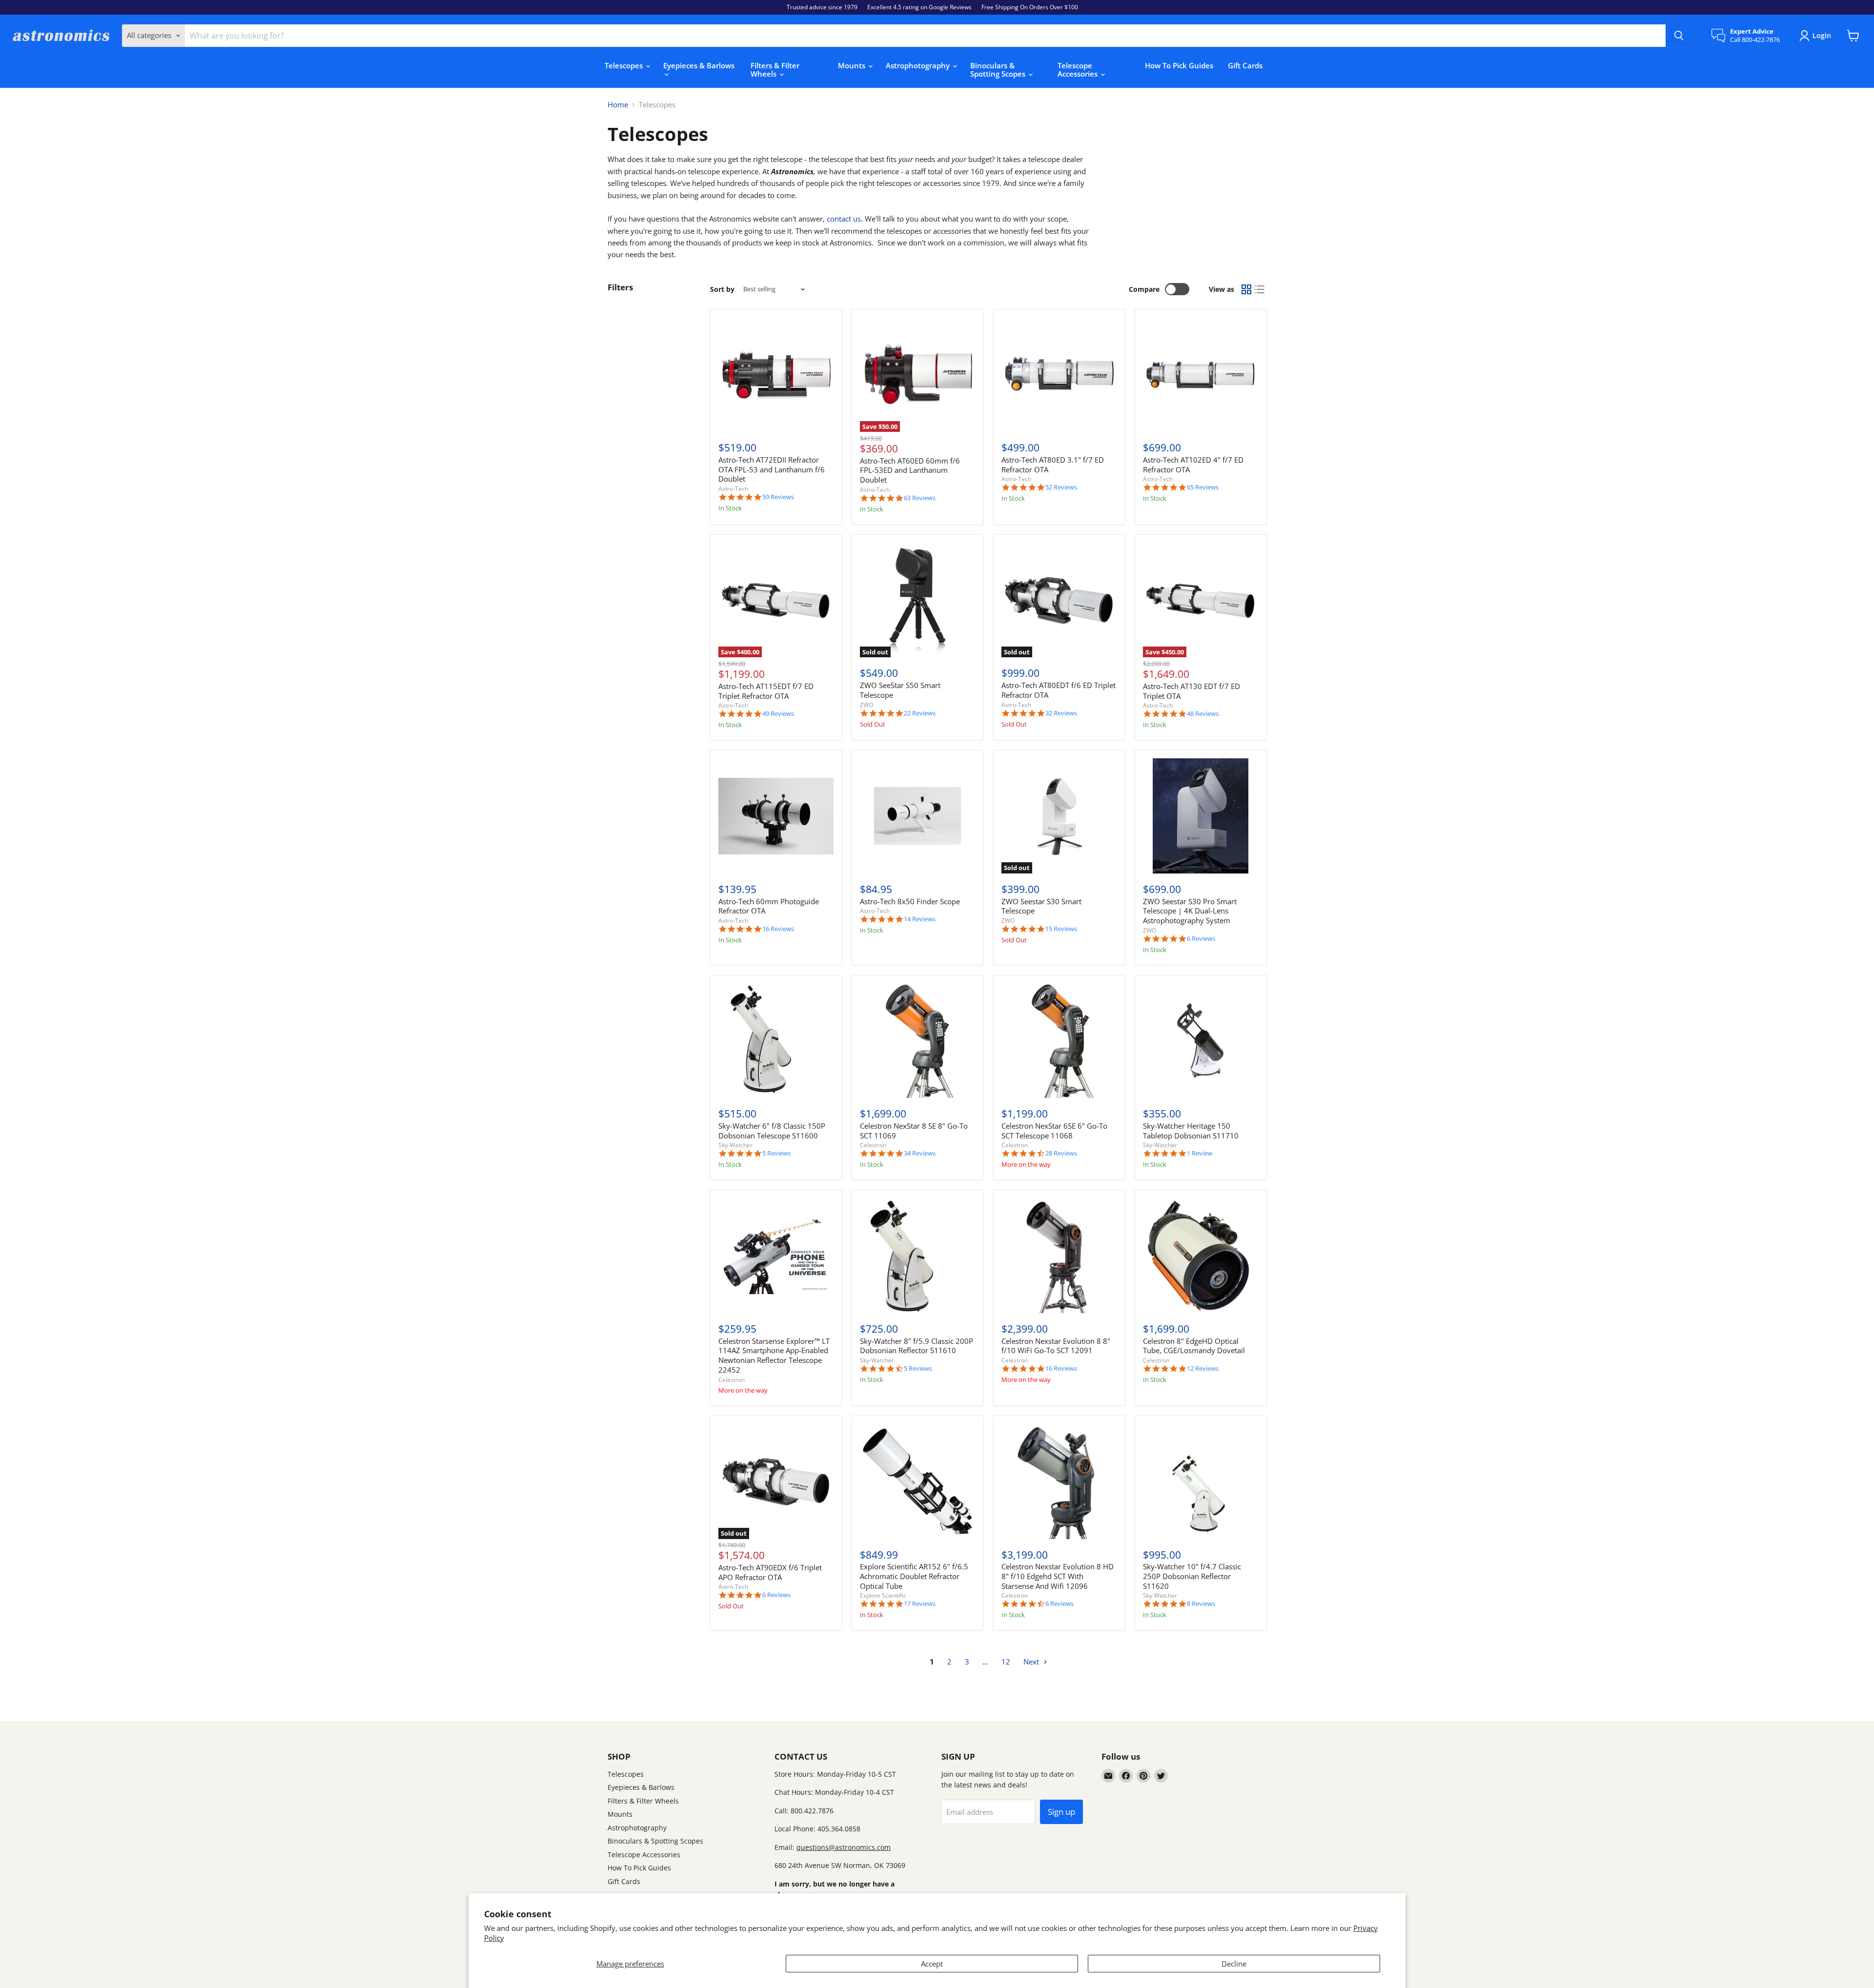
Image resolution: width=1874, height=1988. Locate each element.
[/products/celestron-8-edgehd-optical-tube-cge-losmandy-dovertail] (1201, 1256)
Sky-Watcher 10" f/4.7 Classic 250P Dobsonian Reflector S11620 (1192, 1576)
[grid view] (1246, 289)
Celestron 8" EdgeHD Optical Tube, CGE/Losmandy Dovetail (1194, 1346)
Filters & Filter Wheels (775, 70)
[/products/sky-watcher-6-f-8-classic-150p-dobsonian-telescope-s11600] (776, 1041)
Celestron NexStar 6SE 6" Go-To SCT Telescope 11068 (1054, 1131)
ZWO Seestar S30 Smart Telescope (1041, 906)
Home (618, 105)
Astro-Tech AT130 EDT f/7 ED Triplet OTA (1192, 691)
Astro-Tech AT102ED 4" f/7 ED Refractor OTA (1193, 465)
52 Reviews (1061, 487)
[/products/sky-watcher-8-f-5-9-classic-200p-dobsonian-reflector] (917, 1256)
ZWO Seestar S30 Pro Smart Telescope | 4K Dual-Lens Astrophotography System (1190, 911)
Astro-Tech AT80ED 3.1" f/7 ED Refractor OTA (1053, 465)
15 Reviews (1061, 929)
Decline (1234, 1964)
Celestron (873, 1145)
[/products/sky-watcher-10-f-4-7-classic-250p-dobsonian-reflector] (1201, 1481)
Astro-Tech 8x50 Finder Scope (910, 901)
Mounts (853, 65)
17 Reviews (920, 1604)
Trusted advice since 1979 (822, 7)
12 (1006, 1662)
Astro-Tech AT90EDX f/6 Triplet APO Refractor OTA (770, 1572)
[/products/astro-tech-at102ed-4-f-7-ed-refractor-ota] (1201, 375)
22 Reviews (920, 713)
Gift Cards (1245, 65)
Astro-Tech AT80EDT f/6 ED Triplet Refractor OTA (1059, 690)
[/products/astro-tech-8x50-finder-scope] (917, 816)
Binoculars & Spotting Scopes (999, 70)
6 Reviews (1201, 939)
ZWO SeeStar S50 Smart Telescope (900, 690)
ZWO (866, 705)
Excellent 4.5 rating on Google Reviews (919, 7)
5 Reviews (776, 1153)
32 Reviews (1061, 713)
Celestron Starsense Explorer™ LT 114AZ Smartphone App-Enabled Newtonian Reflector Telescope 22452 (774, 1355)
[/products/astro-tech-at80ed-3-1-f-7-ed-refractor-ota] (1059, 375)
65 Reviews (1203, 487)
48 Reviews (1203, 714)
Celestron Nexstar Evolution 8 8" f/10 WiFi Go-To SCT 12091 (1056, 1346)
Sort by (722, 289)
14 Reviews (920, 919)
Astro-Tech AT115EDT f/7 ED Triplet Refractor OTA (766, 691)
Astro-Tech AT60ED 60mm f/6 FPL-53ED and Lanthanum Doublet (910, 470)
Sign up (1061, 1812)
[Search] (1679, 36)
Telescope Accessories (1079, 70)
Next (1032, 1662)
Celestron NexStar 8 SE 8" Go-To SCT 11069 (914, 1131)
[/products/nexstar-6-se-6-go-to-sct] (1059, 1041)
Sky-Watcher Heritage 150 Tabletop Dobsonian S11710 (1191, 1131)
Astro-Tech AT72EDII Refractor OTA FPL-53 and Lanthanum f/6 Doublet (772, 469)
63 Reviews (920, 498)
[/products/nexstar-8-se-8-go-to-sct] (917, 1041)
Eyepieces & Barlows (699, 65)
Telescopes (625, 65)
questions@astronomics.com (844, 1847)
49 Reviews (778, 714)
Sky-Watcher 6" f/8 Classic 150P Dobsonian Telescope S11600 (772, 1131)
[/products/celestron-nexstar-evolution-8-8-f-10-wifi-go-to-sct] (1059, 1256)
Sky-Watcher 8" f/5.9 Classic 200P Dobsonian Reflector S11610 (917, 1346)
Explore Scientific (883, 1595)
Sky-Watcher (735, 1145)
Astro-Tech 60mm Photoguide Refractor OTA (769, 906)
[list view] (1260, 289)
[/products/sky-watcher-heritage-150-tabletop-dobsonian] (1201, 1041)
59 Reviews (778, 497)
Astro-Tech (733, 489)
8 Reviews (1201, 1604)
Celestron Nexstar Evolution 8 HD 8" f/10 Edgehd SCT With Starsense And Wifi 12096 (1058, 1576)
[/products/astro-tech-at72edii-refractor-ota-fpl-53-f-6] (776, 375)
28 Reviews (1061, 1153)
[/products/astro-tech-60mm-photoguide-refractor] (776, 816)
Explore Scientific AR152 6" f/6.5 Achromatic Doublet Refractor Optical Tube (914, 1576)
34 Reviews (920, 1153)
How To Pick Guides (1179, 65)
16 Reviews (778, 929)
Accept (932, 1964)
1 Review (1200, 1153)
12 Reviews (1203, 1369)
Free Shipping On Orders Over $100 (1030, 7)
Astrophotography (919, 65)
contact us (844, 219)
